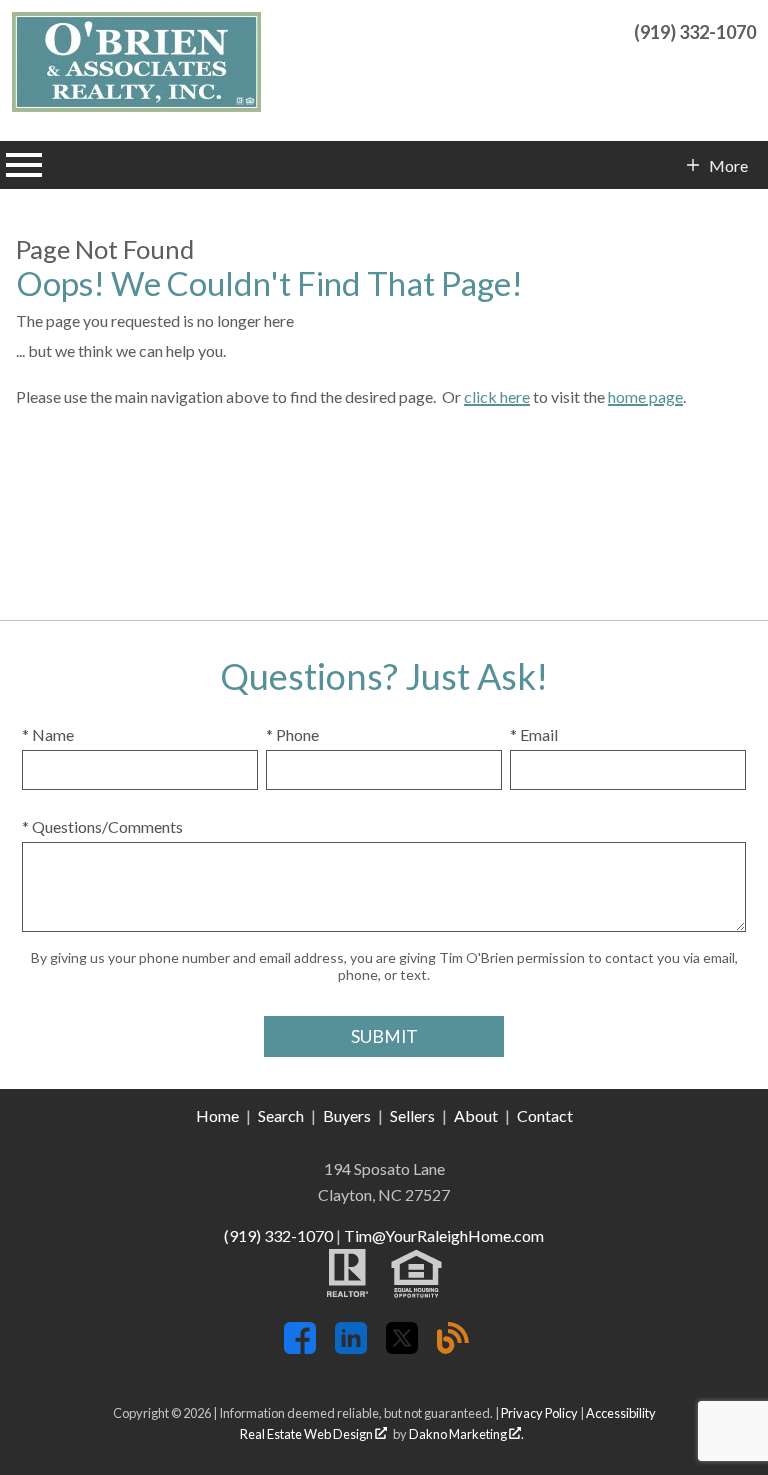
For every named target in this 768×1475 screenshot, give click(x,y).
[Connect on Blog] (453, 1347)
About (476, 1115)
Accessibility (621, 1413)
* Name (48, 734)
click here (497, 396)
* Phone (292, 734)
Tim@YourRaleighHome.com (444, 1235)
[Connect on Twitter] (402, 1347)
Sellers (412, 1115)
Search (281, 1115)
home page (645, 396)
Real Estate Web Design (307, 1434)
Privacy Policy (539, 1413)
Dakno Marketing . (466, 1434)
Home (217, 1115)
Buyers (347, 1115)
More (728, 166)
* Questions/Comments (102, 826)
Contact (545, 1115)
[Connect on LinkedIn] (351, 1347)
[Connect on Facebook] (300, 1347)
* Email (534, 734)
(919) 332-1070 (278, 1235)
